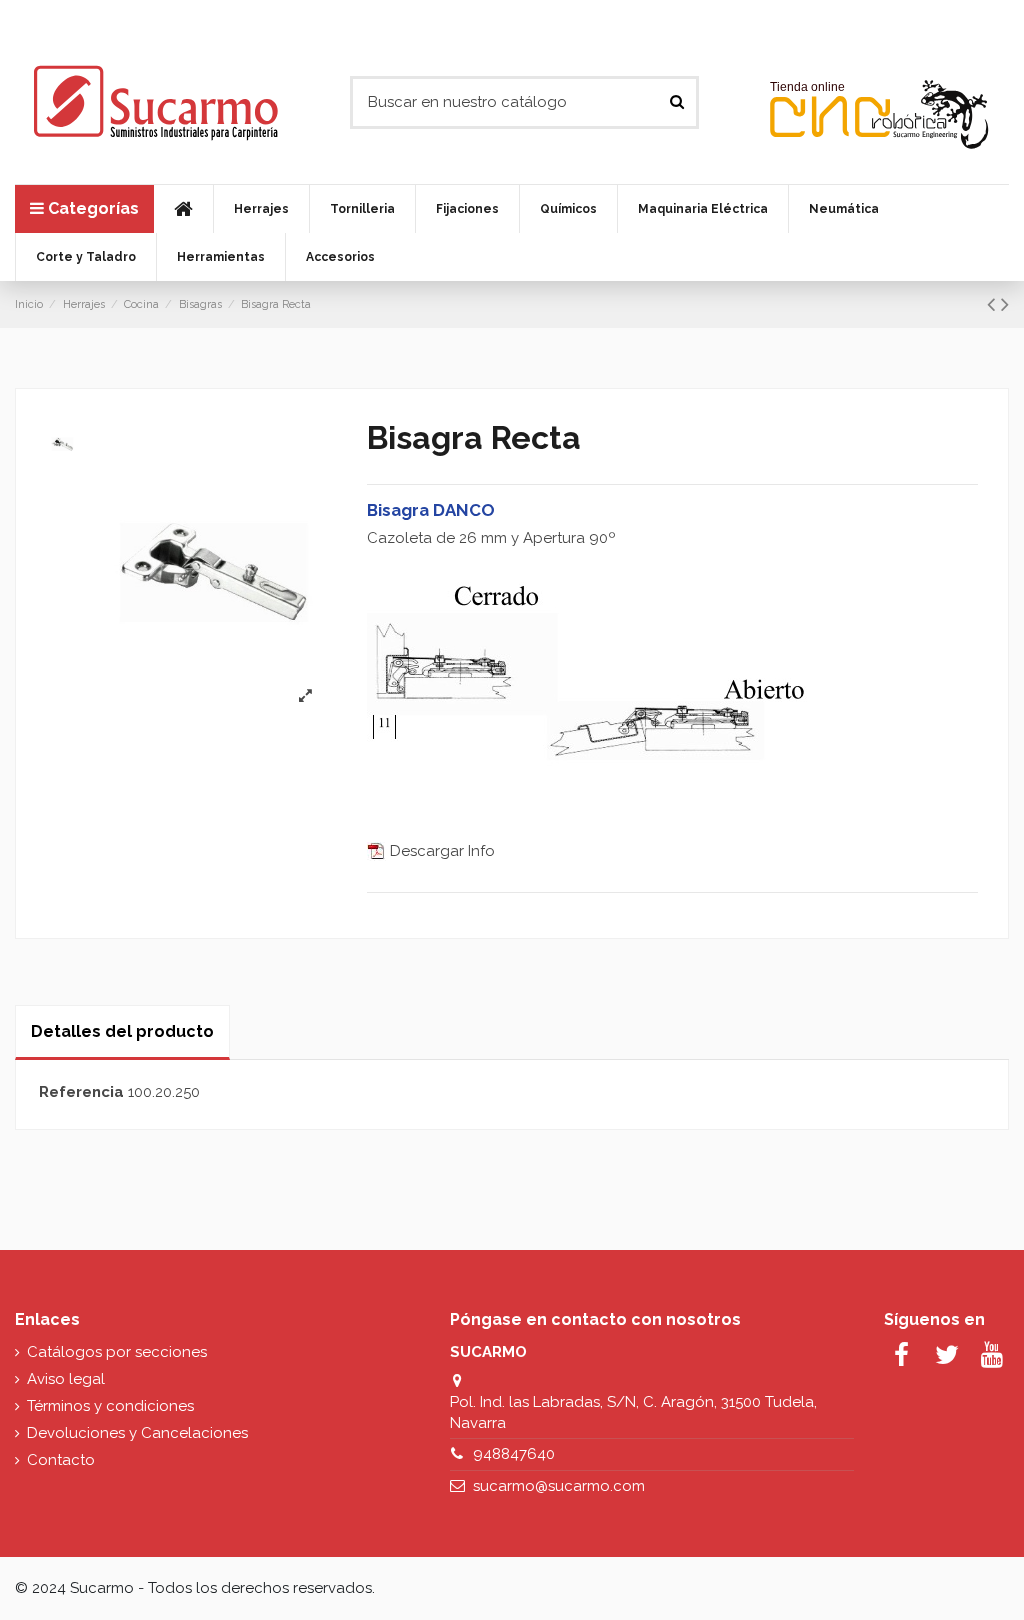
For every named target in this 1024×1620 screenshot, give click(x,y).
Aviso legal (66, 1379)
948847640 (514, 1454)
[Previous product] (994, 304)
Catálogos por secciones (117, 1352)
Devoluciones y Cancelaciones (137, 1433)
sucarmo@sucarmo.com (559, 1486)
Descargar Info (440, 851)
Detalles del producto (122, 1031)
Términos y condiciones (110, 1406)
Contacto (61, 1460)
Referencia (81, 1092)
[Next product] (1005, 304)
